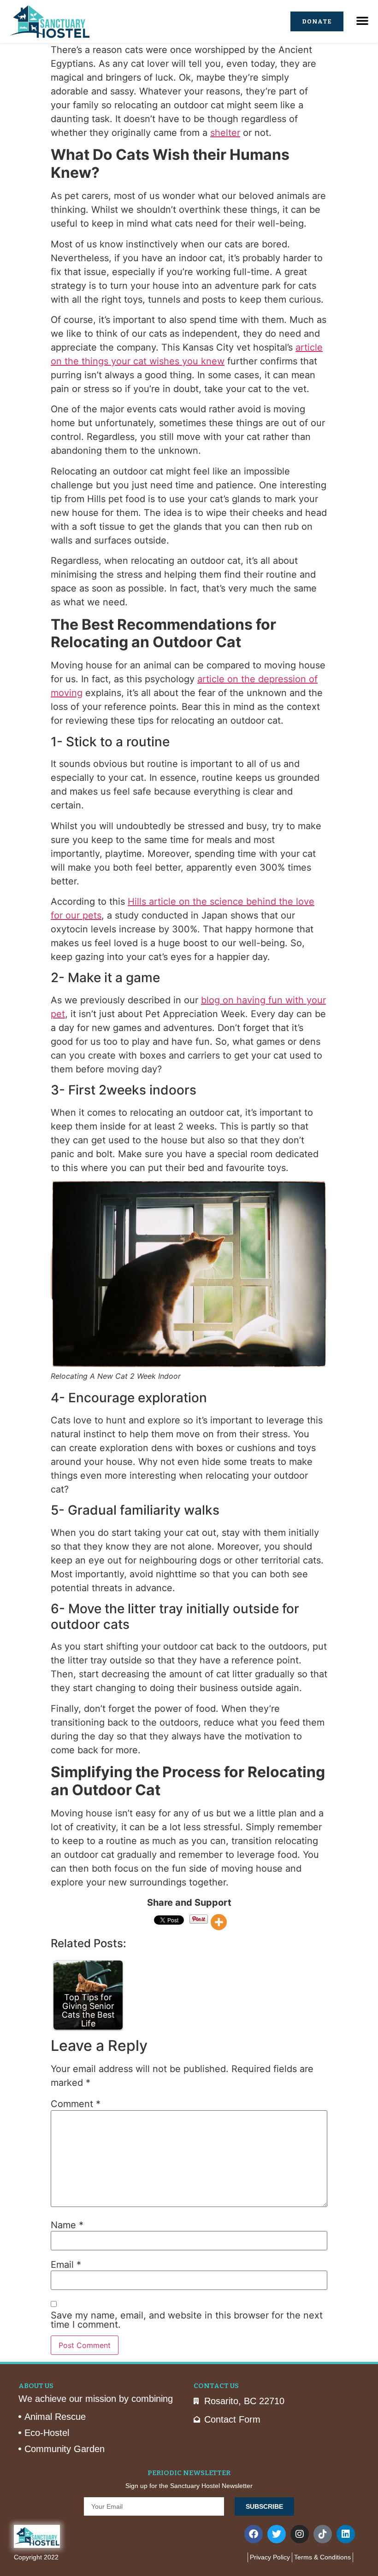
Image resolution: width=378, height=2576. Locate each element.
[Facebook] (254, 2534)
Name (67, 2225)
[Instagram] (300, 2534)
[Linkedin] (346, 2534)
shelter (225, 133)
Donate (317, 21)
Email (66, 2265)
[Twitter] (277, 2534)
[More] (219, 1922)
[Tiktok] (323, 2534)
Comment (76, 2104)
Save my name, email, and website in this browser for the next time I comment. (187, 2320)
